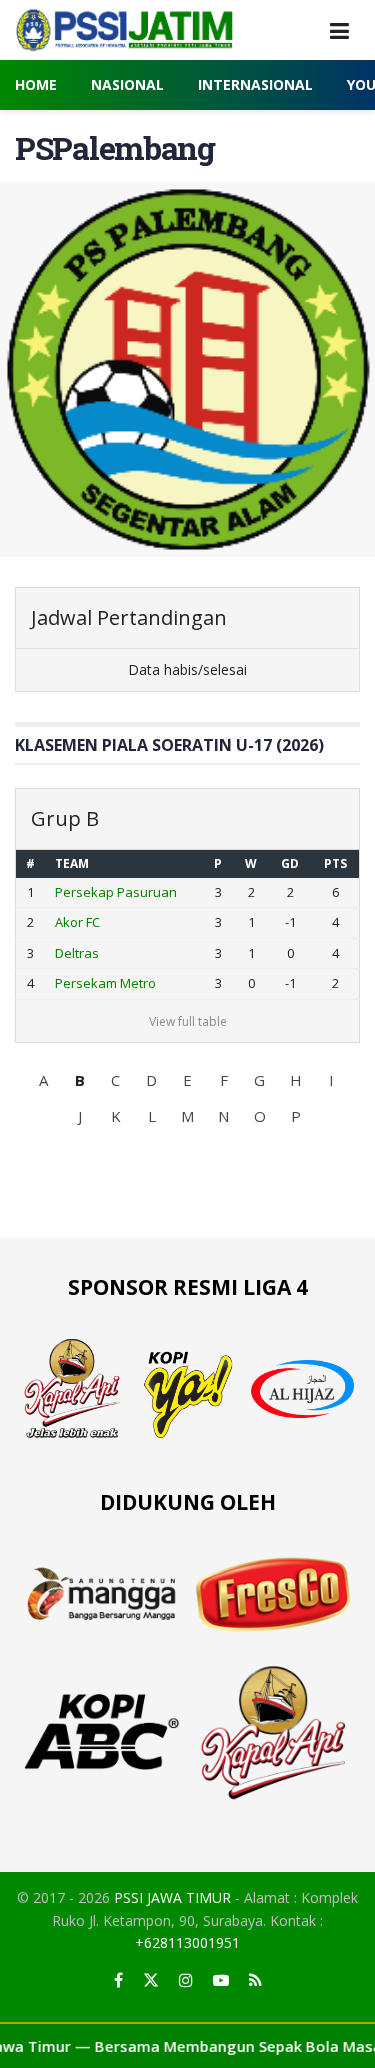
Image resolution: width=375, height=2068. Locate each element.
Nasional (127, 84)
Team (72, 863)
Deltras (77, 953)
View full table (188, 1021)
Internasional (255, 84)
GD (290, 863)
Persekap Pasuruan (116, 892)
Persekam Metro (105, 983)
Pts (335, 863)
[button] (44, 1080)
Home (36, 84)
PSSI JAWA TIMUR (172, 1897)
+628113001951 (187, 1942)
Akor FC (77, 922)
